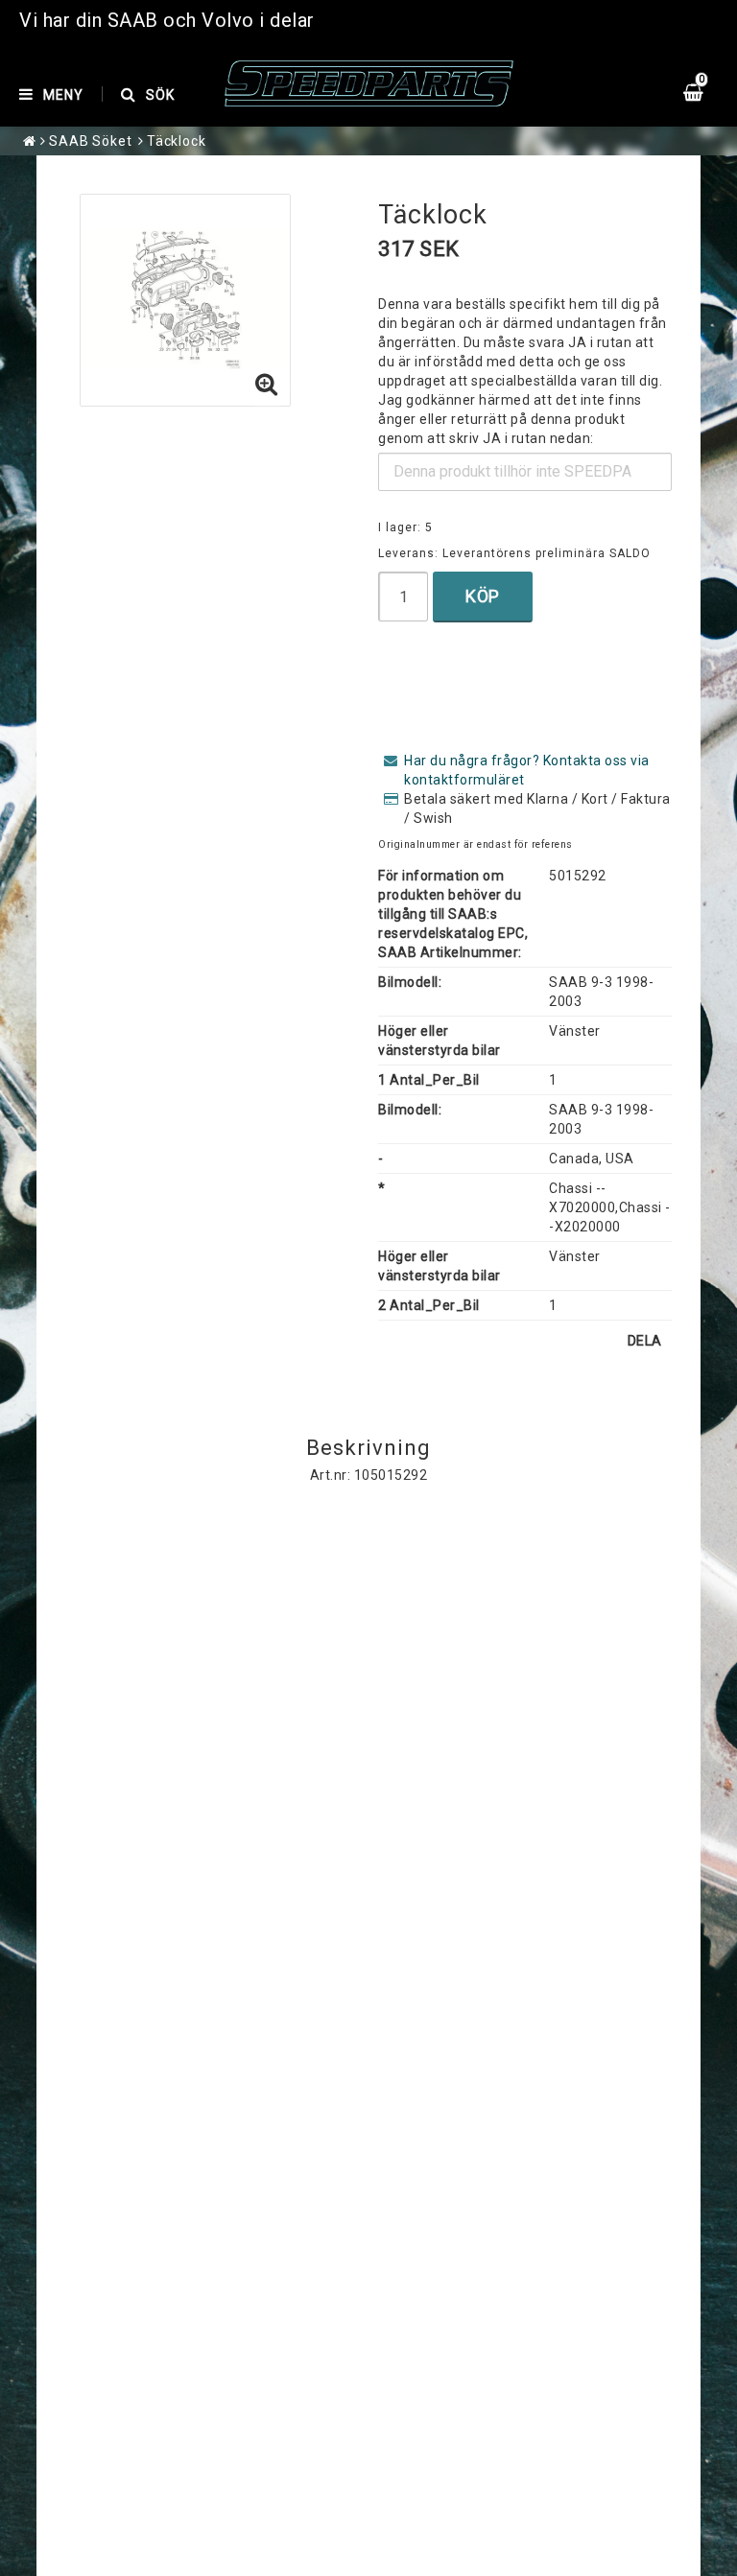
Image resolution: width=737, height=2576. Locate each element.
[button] (267, 386)
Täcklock (177, 141)
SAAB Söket (91, 141)
